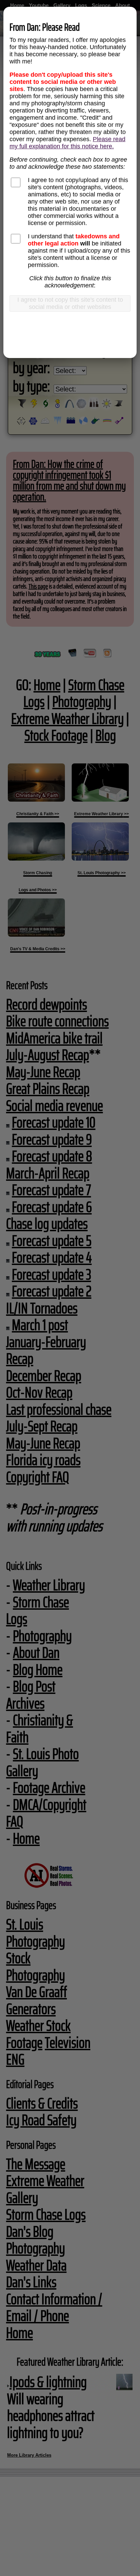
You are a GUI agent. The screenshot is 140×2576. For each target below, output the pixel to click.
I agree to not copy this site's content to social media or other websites (70, 303)
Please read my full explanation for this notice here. (67, 143)
